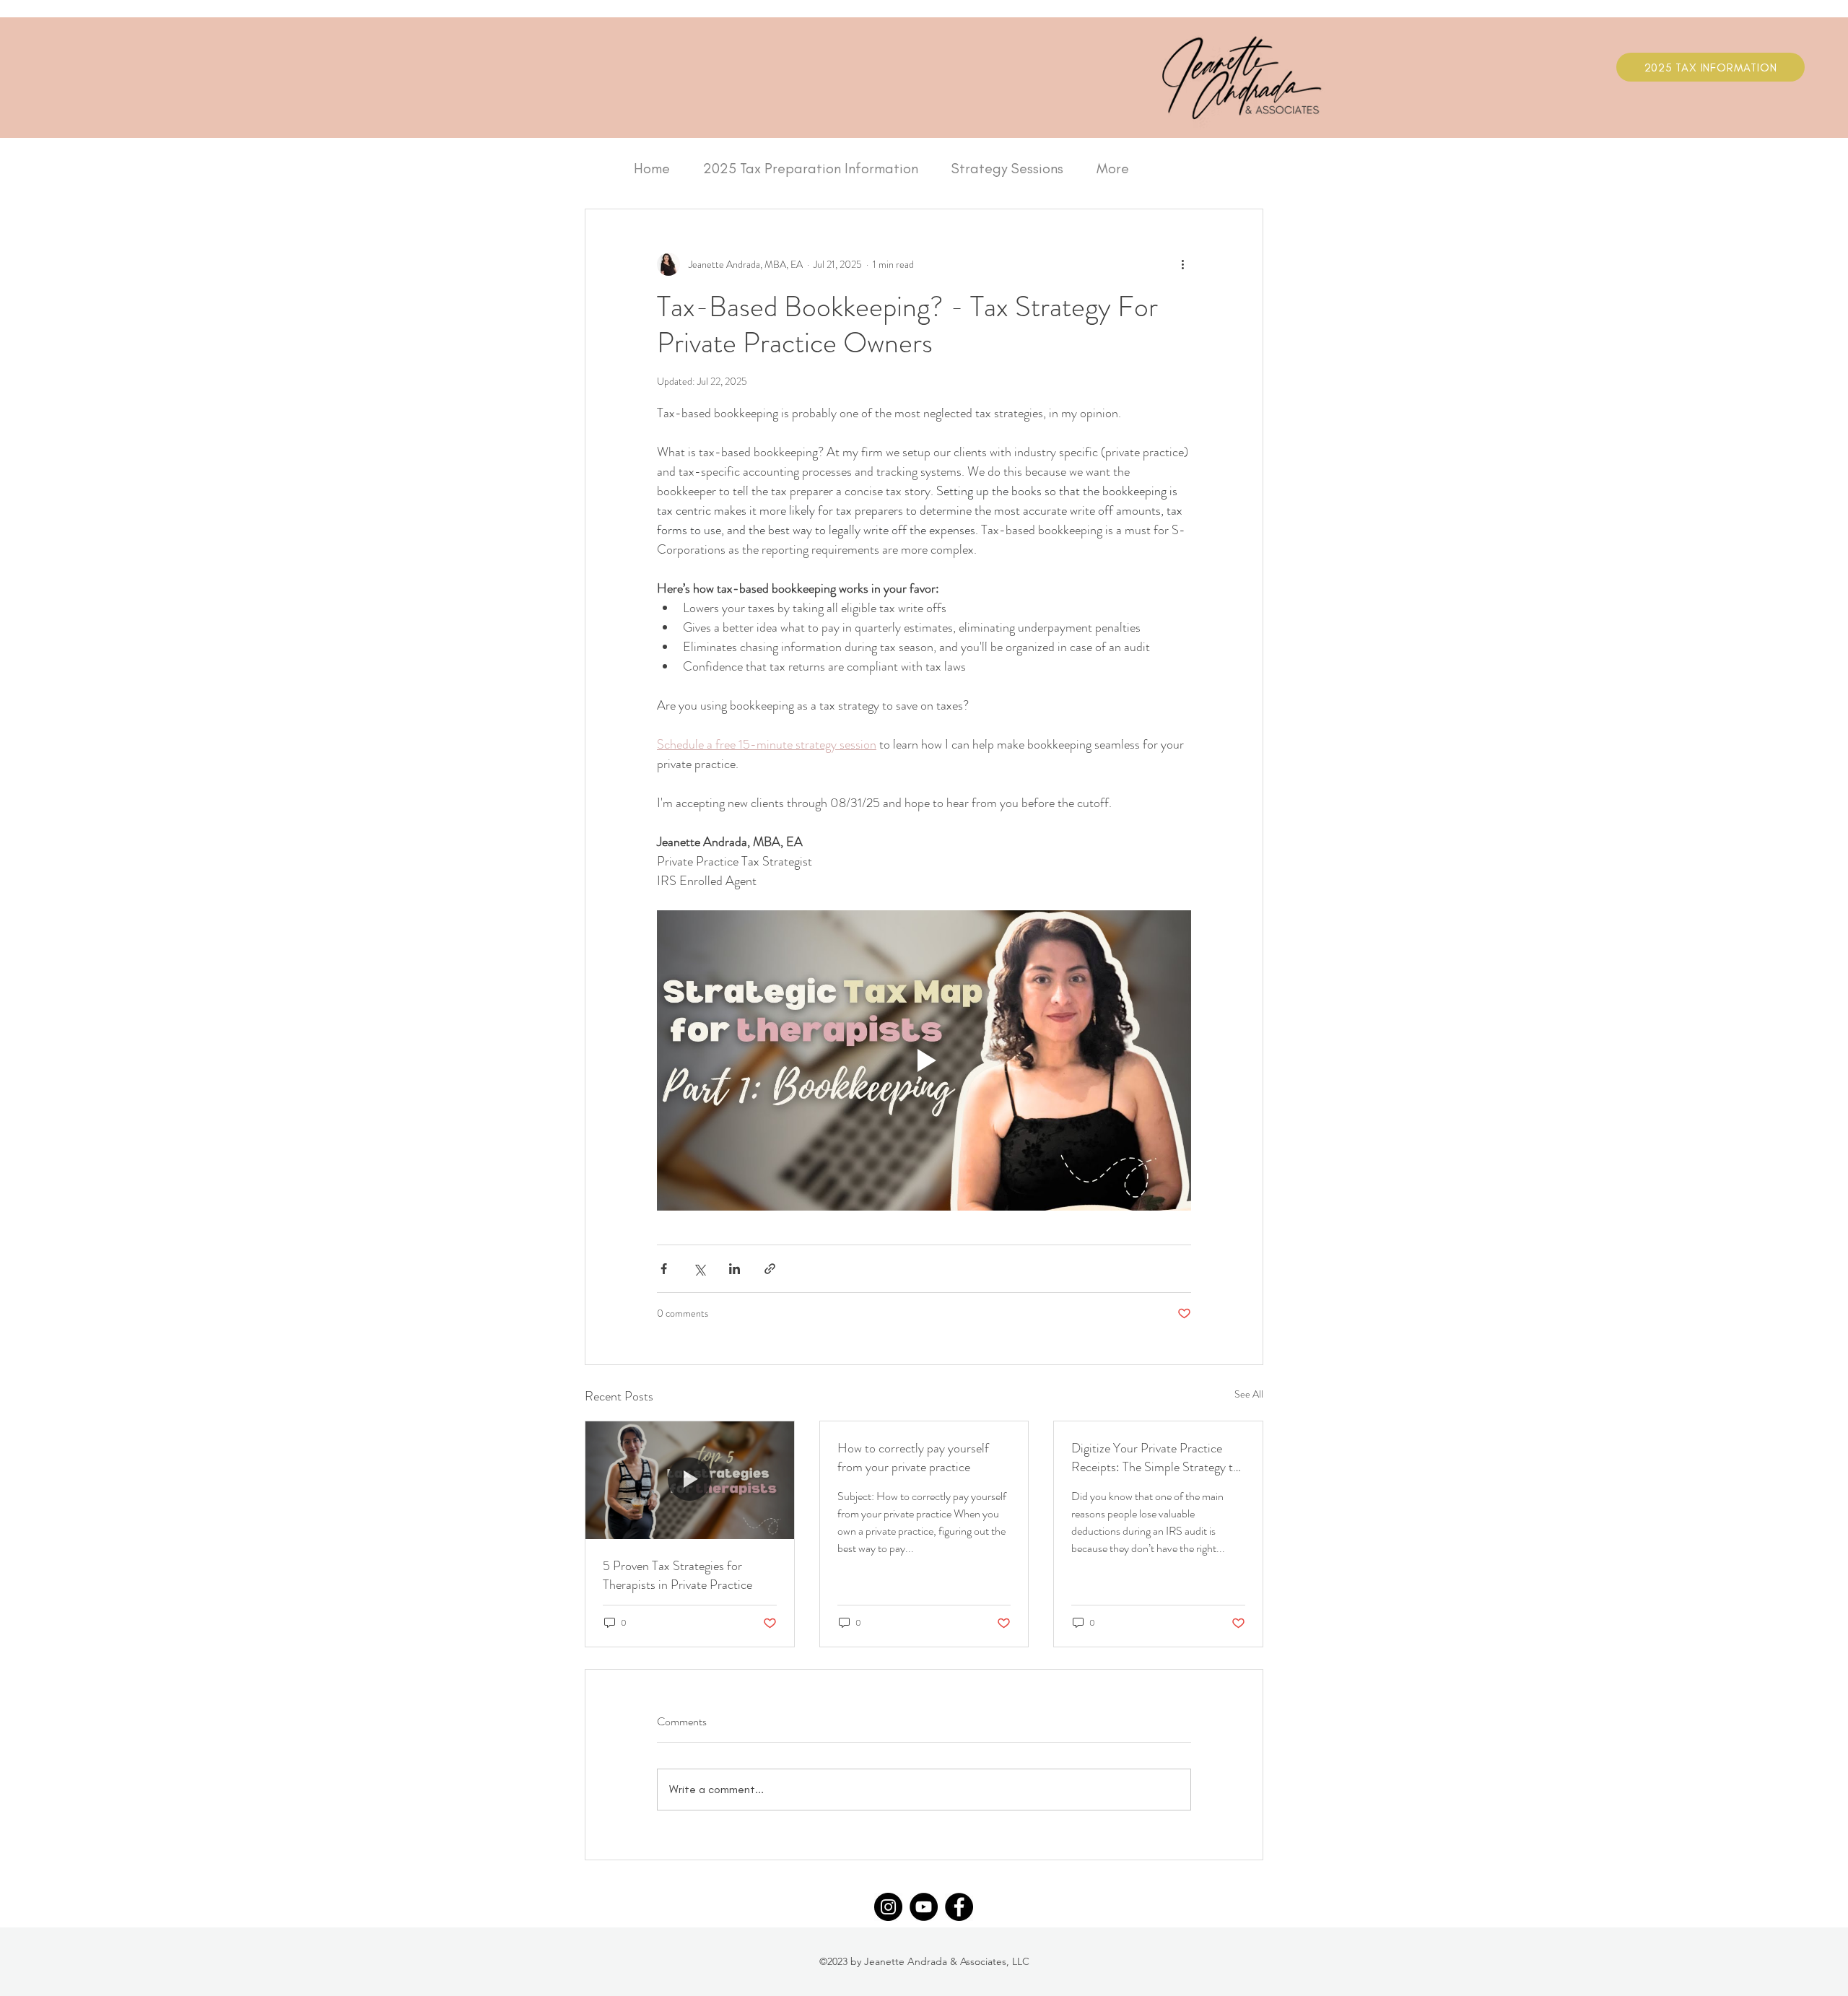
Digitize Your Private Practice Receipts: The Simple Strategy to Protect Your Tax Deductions (1155, 1457)
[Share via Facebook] (664, 1269)
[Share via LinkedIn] (735, 1269)
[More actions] (1182, 264)
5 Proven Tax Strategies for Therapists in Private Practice (677, 1575)
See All (1249, 1394)
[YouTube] (924, 1907)
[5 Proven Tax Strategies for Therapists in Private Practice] (690, 1480)
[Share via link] (770, 1269)
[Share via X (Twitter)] (699, 1269)
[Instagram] (888, 1907)
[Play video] (924, 1060)
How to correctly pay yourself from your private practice (913, 1457)
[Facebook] (959, 1907)
